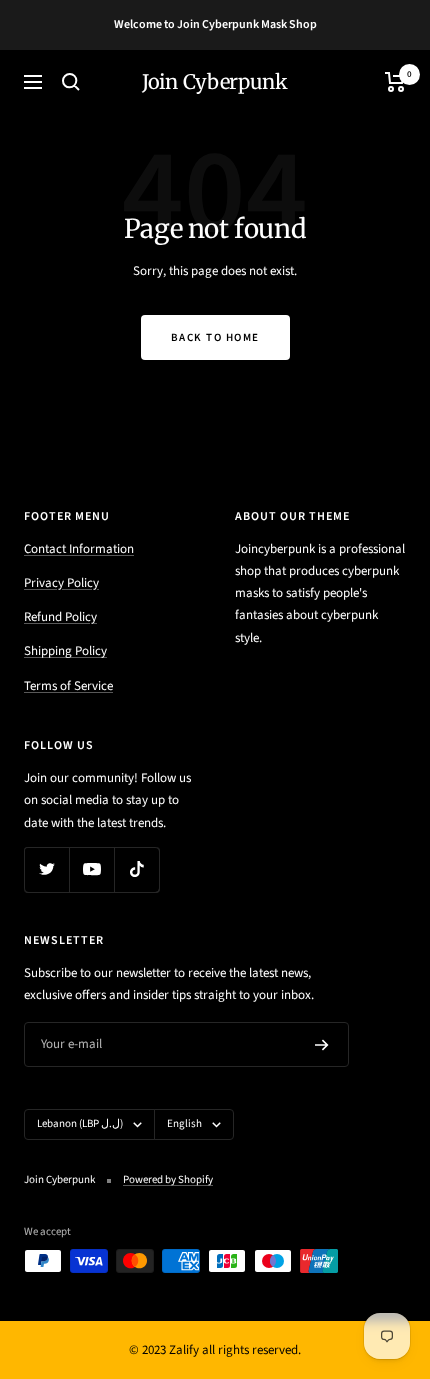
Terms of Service (68, 686)
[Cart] (395, 82)
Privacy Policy (61, 583)
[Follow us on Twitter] (46, 869)
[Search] (71, 82)
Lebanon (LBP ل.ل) (80, 1123)
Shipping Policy (65, 651)
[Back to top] (374, 1247)
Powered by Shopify (168, 1179)
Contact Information (79, 549)
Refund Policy (60, 617)
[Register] (322, 1045)
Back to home (215, 337)
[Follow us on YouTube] (91, 869)
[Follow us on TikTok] (136, 869)
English (184, 1123)
